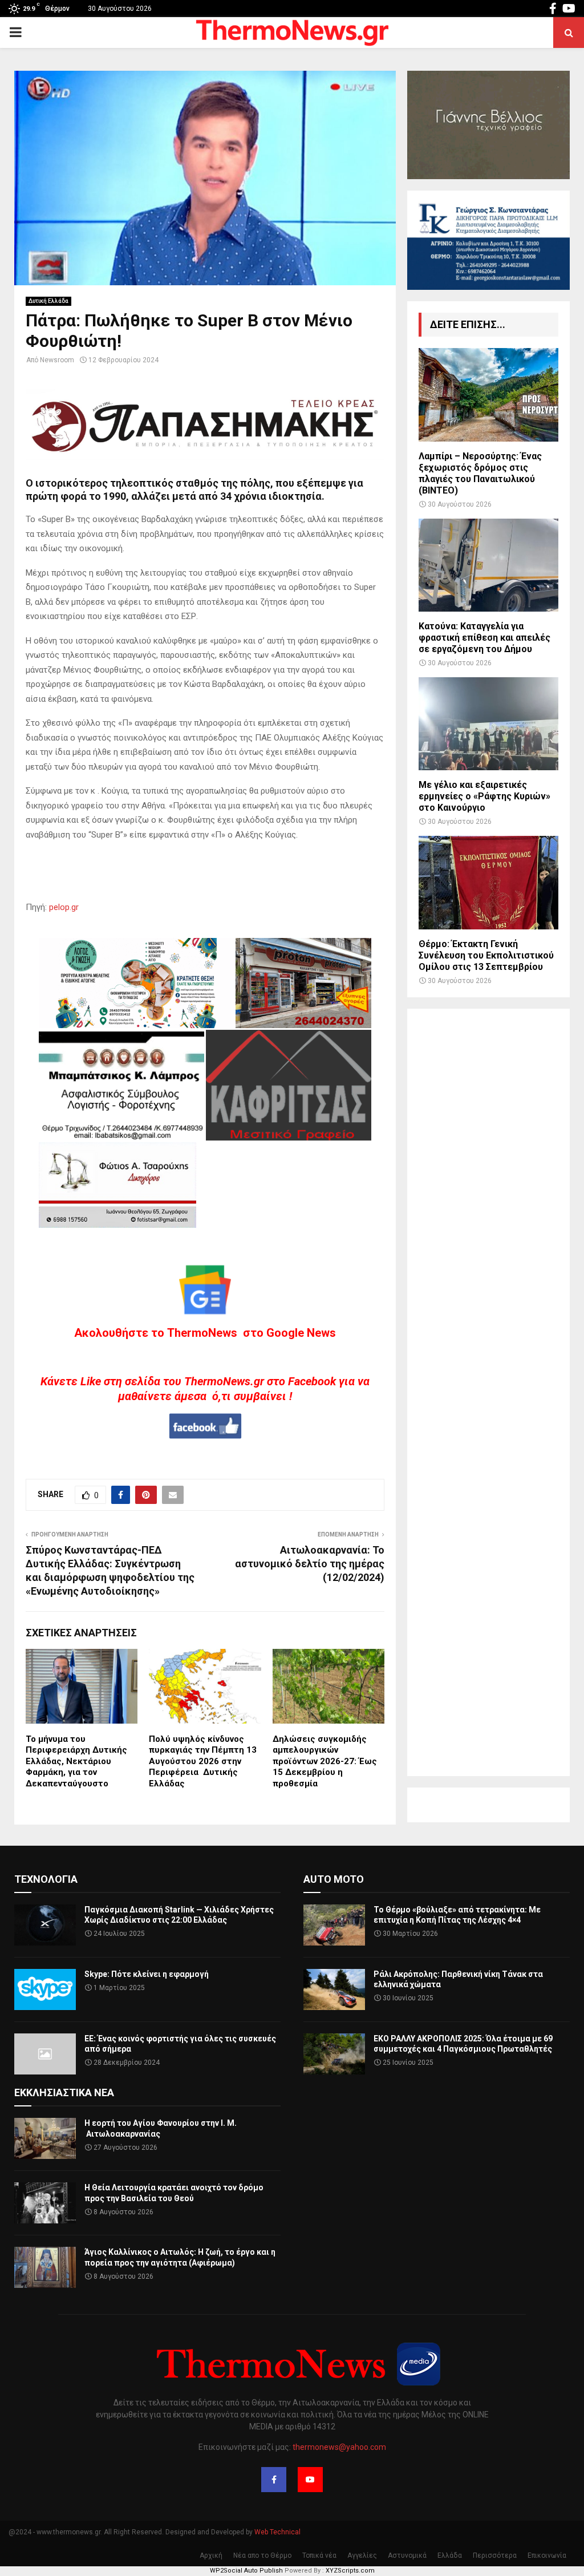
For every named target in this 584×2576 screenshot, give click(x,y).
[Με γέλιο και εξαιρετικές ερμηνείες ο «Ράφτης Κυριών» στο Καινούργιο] (488, 724)
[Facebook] (274, 2480)
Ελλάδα (450, 2555)
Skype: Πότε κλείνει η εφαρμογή (147, 1974)
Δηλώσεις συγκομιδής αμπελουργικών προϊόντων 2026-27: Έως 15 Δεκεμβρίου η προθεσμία (325, 1761)
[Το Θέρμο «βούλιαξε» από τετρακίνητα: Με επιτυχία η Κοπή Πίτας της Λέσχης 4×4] (334, 1925)
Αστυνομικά (407, 2555)
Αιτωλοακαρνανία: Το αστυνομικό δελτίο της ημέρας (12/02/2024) (310, 1564)
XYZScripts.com (350, 2571)
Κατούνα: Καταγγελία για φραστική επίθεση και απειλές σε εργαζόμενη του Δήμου (484, 638)
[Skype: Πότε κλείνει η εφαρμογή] (45, 1989)
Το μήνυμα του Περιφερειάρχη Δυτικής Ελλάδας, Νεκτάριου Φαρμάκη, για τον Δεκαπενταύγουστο (76, 1761)
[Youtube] (310, 2480)
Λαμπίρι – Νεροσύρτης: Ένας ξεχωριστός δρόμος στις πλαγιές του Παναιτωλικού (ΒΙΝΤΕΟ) (480, 473)
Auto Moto (334, 1879)
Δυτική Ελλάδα (48, 301)
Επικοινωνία (547, 2555)
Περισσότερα (495, 2555)
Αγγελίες (362, 2555)
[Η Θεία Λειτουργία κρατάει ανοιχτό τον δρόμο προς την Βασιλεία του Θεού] (45, 2203)
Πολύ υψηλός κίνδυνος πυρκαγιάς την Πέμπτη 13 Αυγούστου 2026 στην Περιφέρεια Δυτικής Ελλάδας (203, 1761)
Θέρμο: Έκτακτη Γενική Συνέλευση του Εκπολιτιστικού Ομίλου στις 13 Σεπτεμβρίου (486, 955)
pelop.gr (64, 907)
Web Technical (277, 2532)
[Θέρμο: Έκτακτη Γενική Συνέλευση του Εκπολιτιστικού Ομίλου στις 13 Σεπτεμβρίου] (488, 882)
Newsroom (57, 360)
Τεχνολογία (46, 1879)
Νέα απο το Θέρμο (262, 2555)
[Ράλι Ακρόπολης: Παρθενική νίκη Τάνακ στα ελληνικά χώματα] (334, 1989)
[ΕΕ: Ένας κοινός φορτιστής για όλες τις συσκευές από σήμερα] (45, 2054)
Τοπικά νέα (319, 2555)
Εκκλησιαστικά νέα (64, 2092)
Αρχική (211, 2555)
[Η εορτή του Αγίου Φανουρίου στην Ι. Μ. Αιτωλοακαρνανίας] (45, 2138)
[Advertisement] (488, 1392)
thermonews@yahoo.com (339, 2447)
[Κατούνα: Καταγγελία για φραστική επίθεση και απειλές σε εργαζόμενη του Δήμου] (488, 565)
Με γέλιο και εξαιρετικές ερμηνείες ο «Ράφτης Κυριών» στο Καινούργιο (484, 796)
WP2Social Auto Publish (246, 2571)
